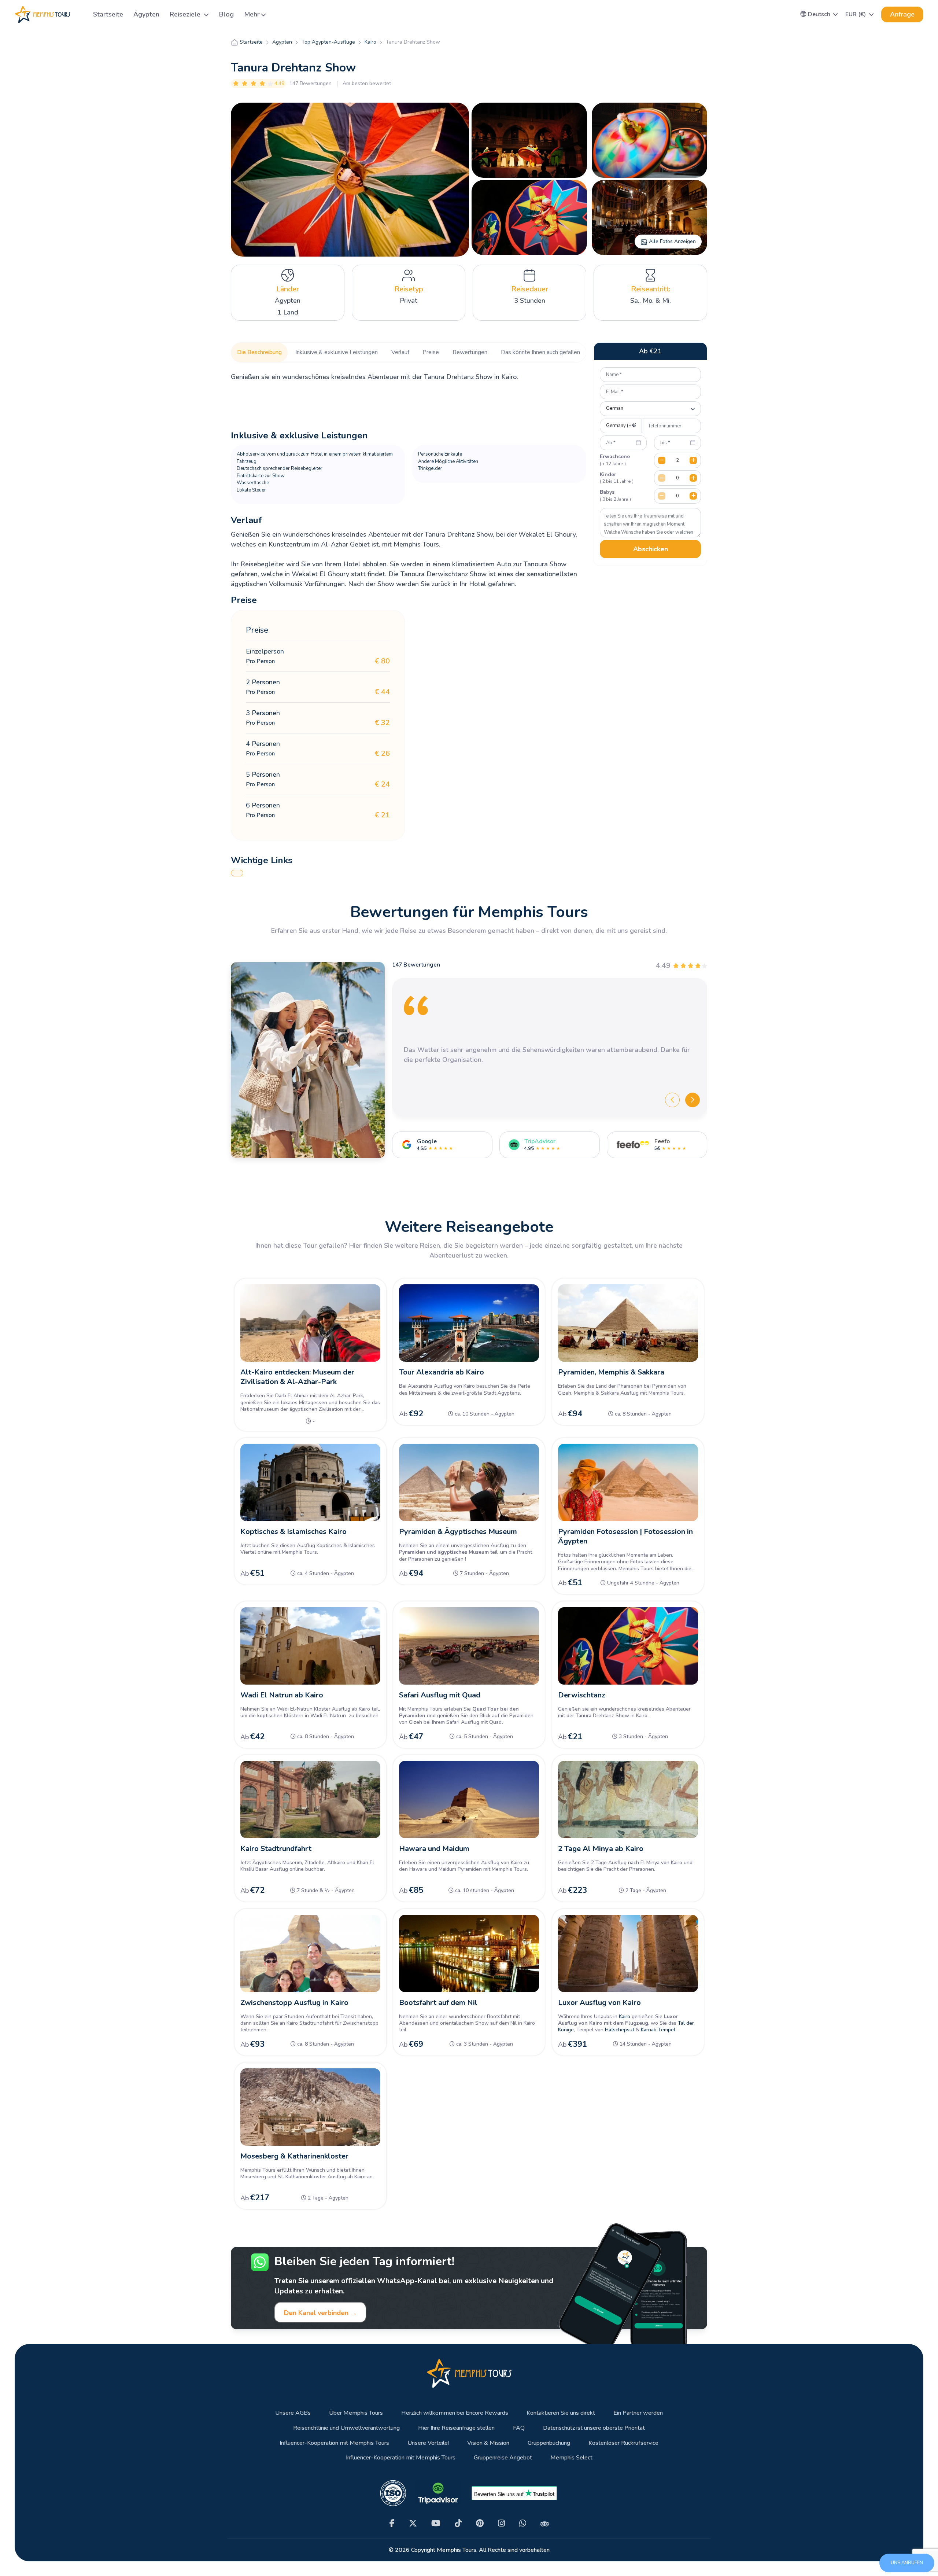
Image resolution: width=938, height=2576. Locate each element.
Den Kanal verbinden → (320, 2313)
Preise (431, 352)
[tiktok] (458, 2523)
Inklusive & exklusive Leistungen (337, 352)
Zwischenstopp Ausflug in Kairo (294, 2003)
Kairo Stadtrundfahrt (276, 1849)
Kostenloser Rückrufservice (623, 2443)
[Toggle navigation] (79, 14)
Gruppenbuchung (549, 2443)
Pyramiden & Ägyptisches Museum (458, 1532)
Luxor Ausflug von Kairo (599, 2003)
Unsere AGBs (293, 2413)
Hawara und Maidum (434, 1849)
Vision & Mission (488, 2443)
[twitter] (413, 2523)
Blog (226, 14)
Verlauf (400, 352)
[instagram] (501, 2523)
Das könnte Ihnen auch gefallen (540, 352)
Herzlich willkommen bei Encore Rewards (455, 2413)
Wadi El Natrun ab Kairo (282, 1695)
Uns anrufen (907, 2563)
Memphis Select (571, 2458)
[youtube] (436, 2523)
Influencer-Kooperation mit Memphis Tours (334, 2443)
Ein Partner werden (638, 2413)
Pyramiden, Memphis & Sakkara (611, 1372)
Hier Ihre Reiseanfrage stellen (456, 2428)
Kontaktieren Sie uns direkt (561, 2413)
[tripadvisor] (545, 2524)
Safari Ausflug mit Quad (440, 1695)
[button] (819, 14)
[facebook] (392, 2523)
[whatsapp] (523, 2523)
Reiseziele (186, 14)
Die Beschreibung (259, 352)
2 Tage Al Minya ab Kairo (601, 1849)
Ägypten (146, 14)
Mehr (252, 14)
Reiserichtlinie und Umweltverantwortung (346, 2428)
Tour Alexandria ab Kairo (442, 1372)
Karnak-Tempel (658, 2030)
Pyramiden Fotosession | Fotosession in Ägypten (625, 1536)
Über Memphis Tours (356, 2413)
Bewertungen (470, 352)
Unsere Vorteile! (428, 2443)
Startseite (108, 14)
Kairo (625, 2016)
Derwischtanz (582, 1695)
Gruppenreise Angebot (503, 2458)
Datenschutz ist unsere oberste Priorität (594, 2428)
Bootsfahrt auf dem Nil (438, 2003)
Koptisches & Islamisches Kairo (293, 1532)
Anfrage (902, 14)
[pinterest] (480, 2523)
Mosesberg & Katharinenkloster (294, 2156)
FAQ (519, 2428)
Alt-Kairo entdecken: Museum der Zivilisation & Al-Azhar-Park (297, 1377)
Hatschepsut (620, 2030)
